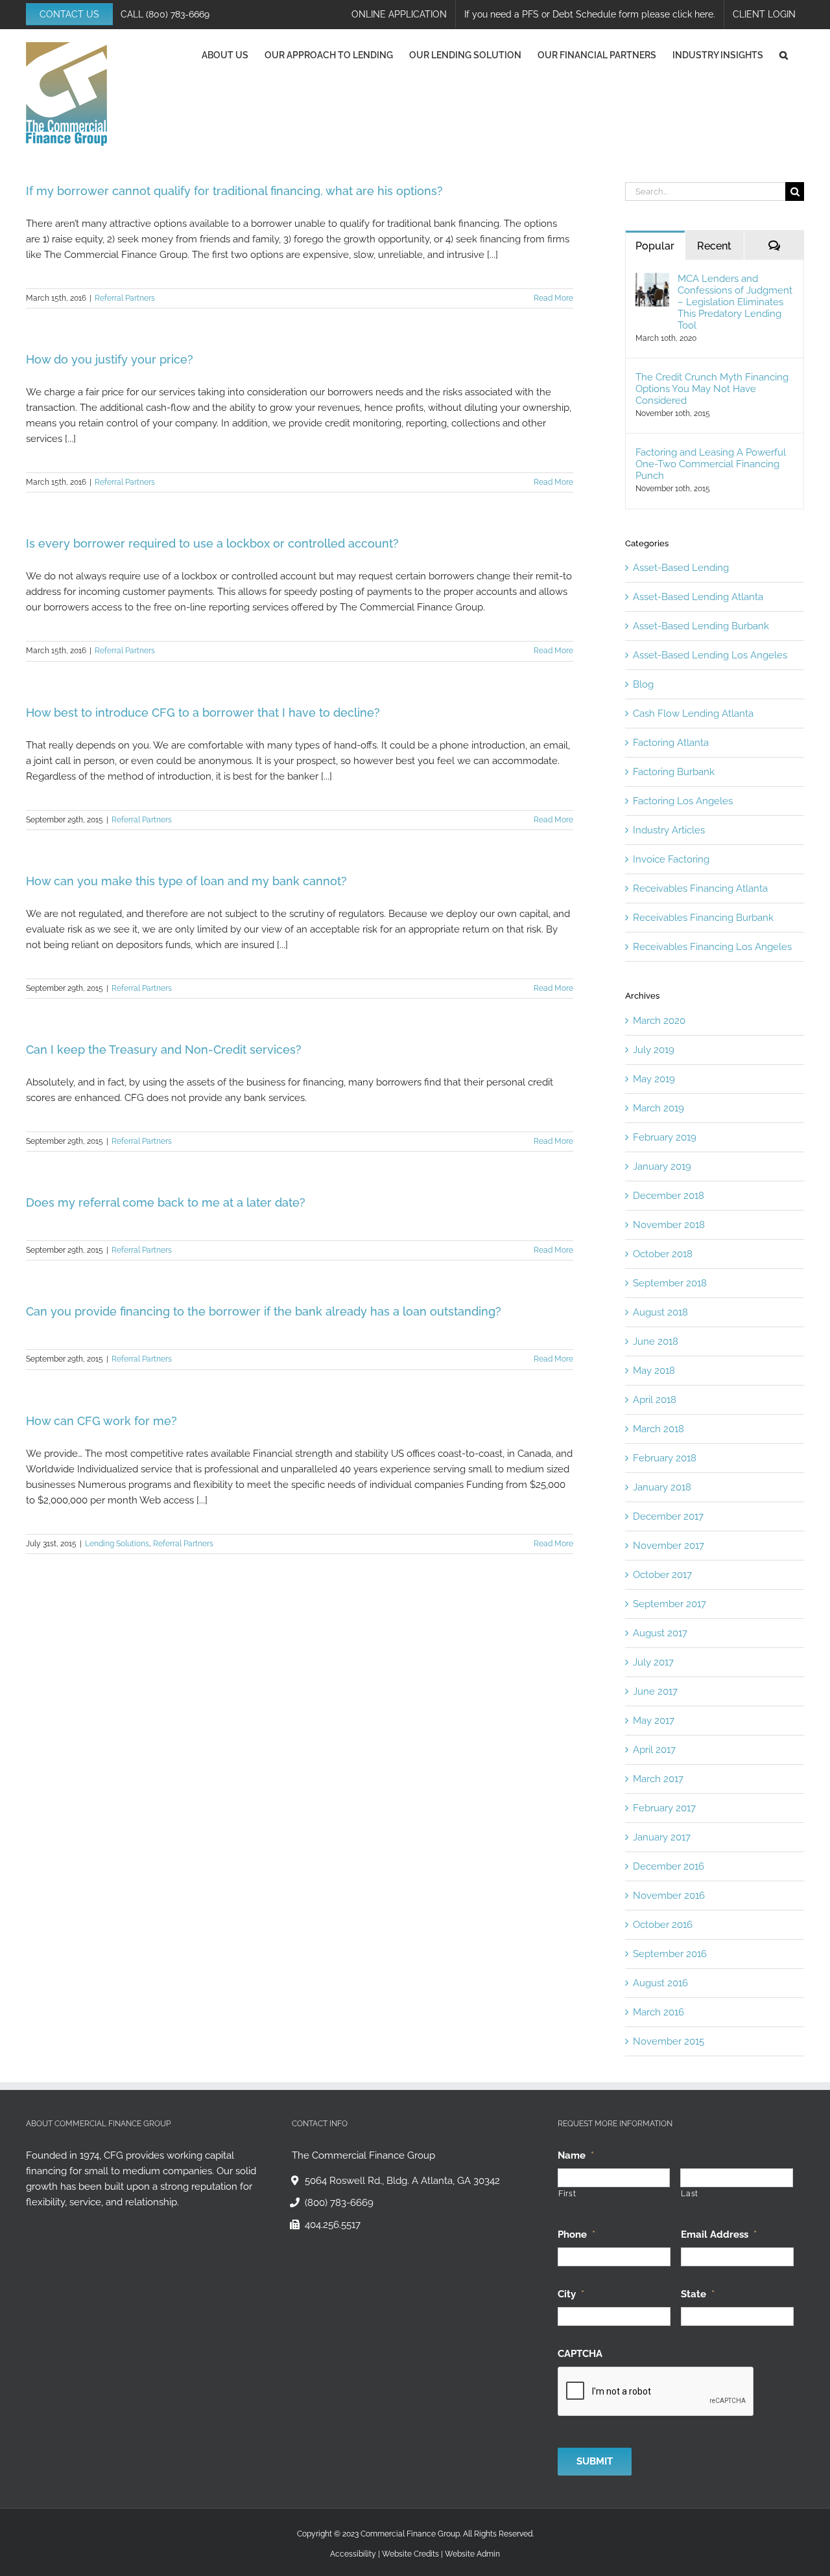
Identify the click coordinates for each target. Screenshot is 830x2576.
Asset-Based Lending (681, 568)
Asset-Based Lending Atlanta (698, 597)
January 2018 (662, 1487)
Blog (643, 684)
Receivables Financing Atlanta (700, 888)
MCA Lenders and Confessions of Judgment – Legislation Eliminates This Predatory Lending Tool (735, 302)
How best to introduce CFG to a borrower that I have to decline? (203, 713)
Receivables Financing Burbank (703, 918)
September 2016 (670, 1954)
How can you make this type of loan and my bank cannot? (186, 881)
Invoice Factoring (671, 859)
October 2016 (663, 1925)
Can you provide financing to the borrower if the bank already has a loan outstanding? (264, 1311)
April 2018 (655, 1400)
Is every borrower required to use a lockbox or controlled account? (212, 543)
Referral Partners (125, 298)
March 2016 (658, 2012)
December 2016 (669, 1866)
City (571, 2293)
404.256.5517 (333, 2225)
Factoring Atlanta (671, 743)
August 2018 (660, 1312)
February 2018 (665, 1458)
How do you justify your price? (110, 359)
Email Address (719, 2234)
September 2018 (670, 1283)
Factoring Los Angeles (683, 801)
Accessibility (353, 2553)
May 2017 (654, 1721)
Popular (655, 246)
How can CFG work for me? (101, 1421)
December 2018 (669, 1196)
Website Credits (410, 2553)
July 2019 (654, 1050)
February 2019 (665, 1137)
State (698, 2293)
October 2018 (663, 1254)
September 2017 (670, 1604)
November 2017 (669, 1546)
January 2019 (662, 1166)
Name (576, 2155)
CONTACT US (69, 14)
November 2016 (669, 1896)
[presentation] (656, 2391)
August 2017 (660, 1633)
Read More (553, 298)
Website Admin (472, 2553)
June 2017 (655, 1691)
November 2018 (669, 1225)
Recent (714, 246)
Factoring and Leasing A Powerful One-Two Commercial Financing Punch (711, 464)
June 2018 (656, 1341)
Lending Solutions (117, 1544)
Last (690, 2194)
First (567, 2194)
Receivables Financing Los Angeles (712, 947)
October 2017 (662, 1575)
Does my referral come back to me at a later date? (166, 1202)
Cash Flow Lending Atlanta (693, 714)
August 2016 (660, 1983)
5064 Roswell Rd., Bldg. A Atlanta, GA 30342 (402, 2181)
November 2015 (669, 2041)
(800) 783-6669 (178, 14)
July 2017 (653, 1662)
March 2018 (658, 1429)
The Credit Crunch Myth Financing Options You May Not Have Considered (712, 389)
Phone (576, 2234)
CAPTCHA (580, 2353)
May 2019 (654, 1079)
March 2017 (658, 1779)
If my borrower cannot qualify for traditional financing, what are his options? (234, 191)
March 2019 (658, 1108)
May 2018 (654, 1371)
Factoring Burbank (674, 772)
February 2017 (664, 1808)
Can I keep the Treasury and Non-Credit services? (164, 1050)
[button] (784, 55)
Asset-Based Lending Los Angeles (710, 655)
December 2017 (668, 1516)
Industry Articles (669, 830)
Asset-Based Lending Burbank (701, 626)
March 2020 (659, 1021)
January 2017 (662, 1837)
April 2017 (654, 1750)
